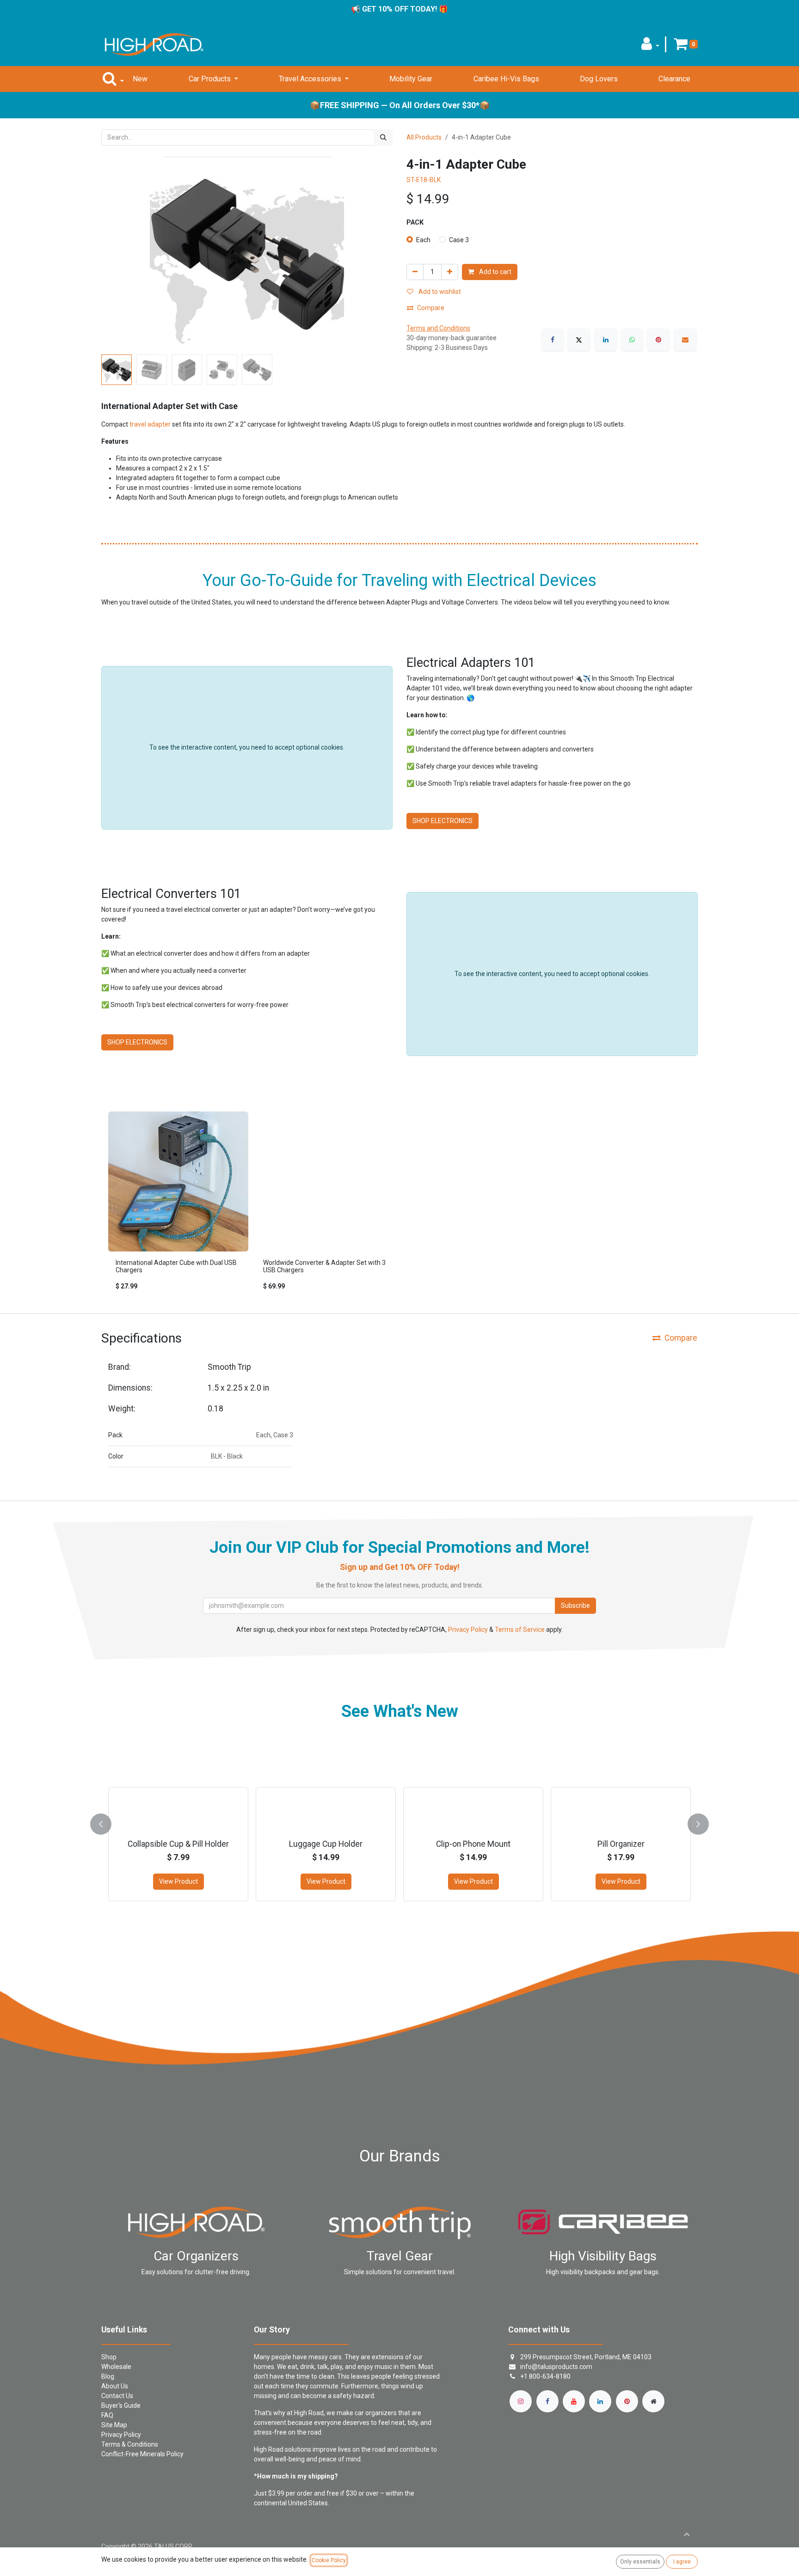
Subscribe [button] (575, 1605)
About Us (115, 2386)
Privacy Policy (468, 1630)
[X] (579, 340)
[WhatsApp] (632, 340)
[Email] (685, 340)
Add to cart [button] (495, 272)
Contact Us (117, 2396)
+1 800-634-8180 (545, 2376)
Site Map (114, 2425)
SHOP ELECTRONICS (443, 821)
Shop (109, 2357)
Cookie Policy (329, 2560)
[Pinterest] (658, 340)
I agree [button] (682, 2562)
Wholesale (116, 2367)
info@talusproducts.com (556, 2367)
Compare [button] (431, 308)
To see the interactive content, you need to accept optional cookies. (247, 747)
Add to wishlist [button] (439, 292)
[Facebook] (553, 340)
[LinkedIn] (606, 340)
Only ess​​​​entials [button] (640, 2562)
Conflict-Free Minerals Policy (142, 2454)
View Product (178, 1881)
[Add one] (450, 272)
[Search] (383, 137)
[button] (650, 46)
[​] (521, 2401)
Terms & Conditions (130, 2444)
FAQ (107, 2415)
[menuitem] (140, 79)
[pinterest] (627, 2401)
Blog (108, 2376)
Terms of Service (520, 1630)
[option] (399, 1205)
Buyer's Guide (121, 2405)
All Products (424, 137)
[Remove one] (415, 272)
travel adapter (150, 424)
